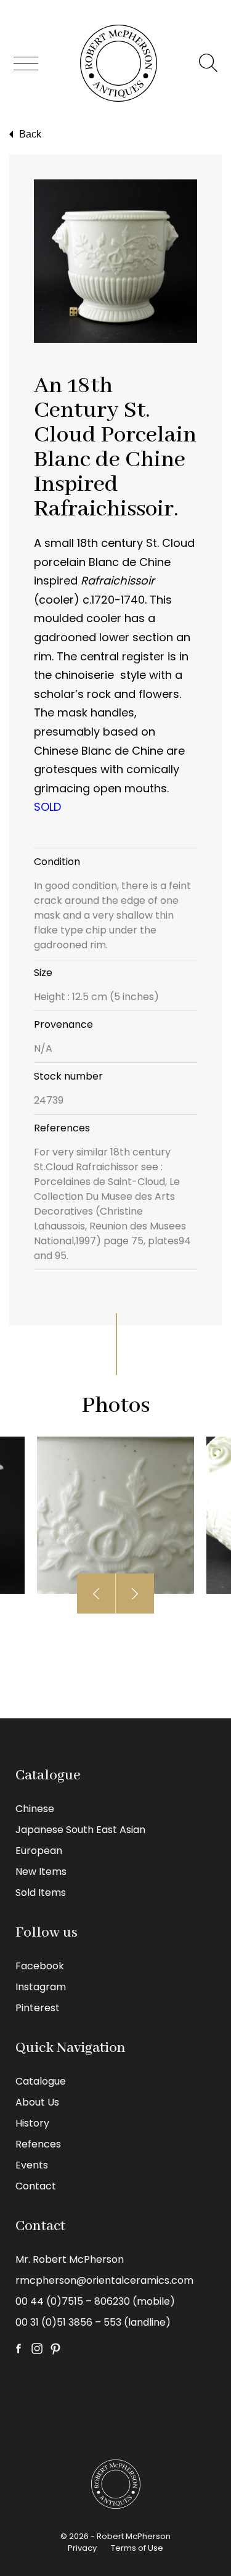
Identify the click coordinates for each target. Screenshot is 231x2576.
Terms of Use (137, 2548)
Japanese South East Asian (80, 1830)
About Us (37, 2102)
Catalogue (41, 2081)
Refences (38, 2144)
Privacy (82, 2548)
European (39, 1851)
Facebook (40, 1966)
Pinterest (38, 2008)
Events (32, 2165)
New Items (41, 1872)
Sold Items (41, 1893)
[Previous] (96, 1594)
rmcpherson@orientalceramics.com (104, 2280)
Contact (36, 2186)
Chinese (35, 1809)
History (32, 2123)
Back (30, 134)
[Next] (135, 1594)
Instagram (41, 1987)
